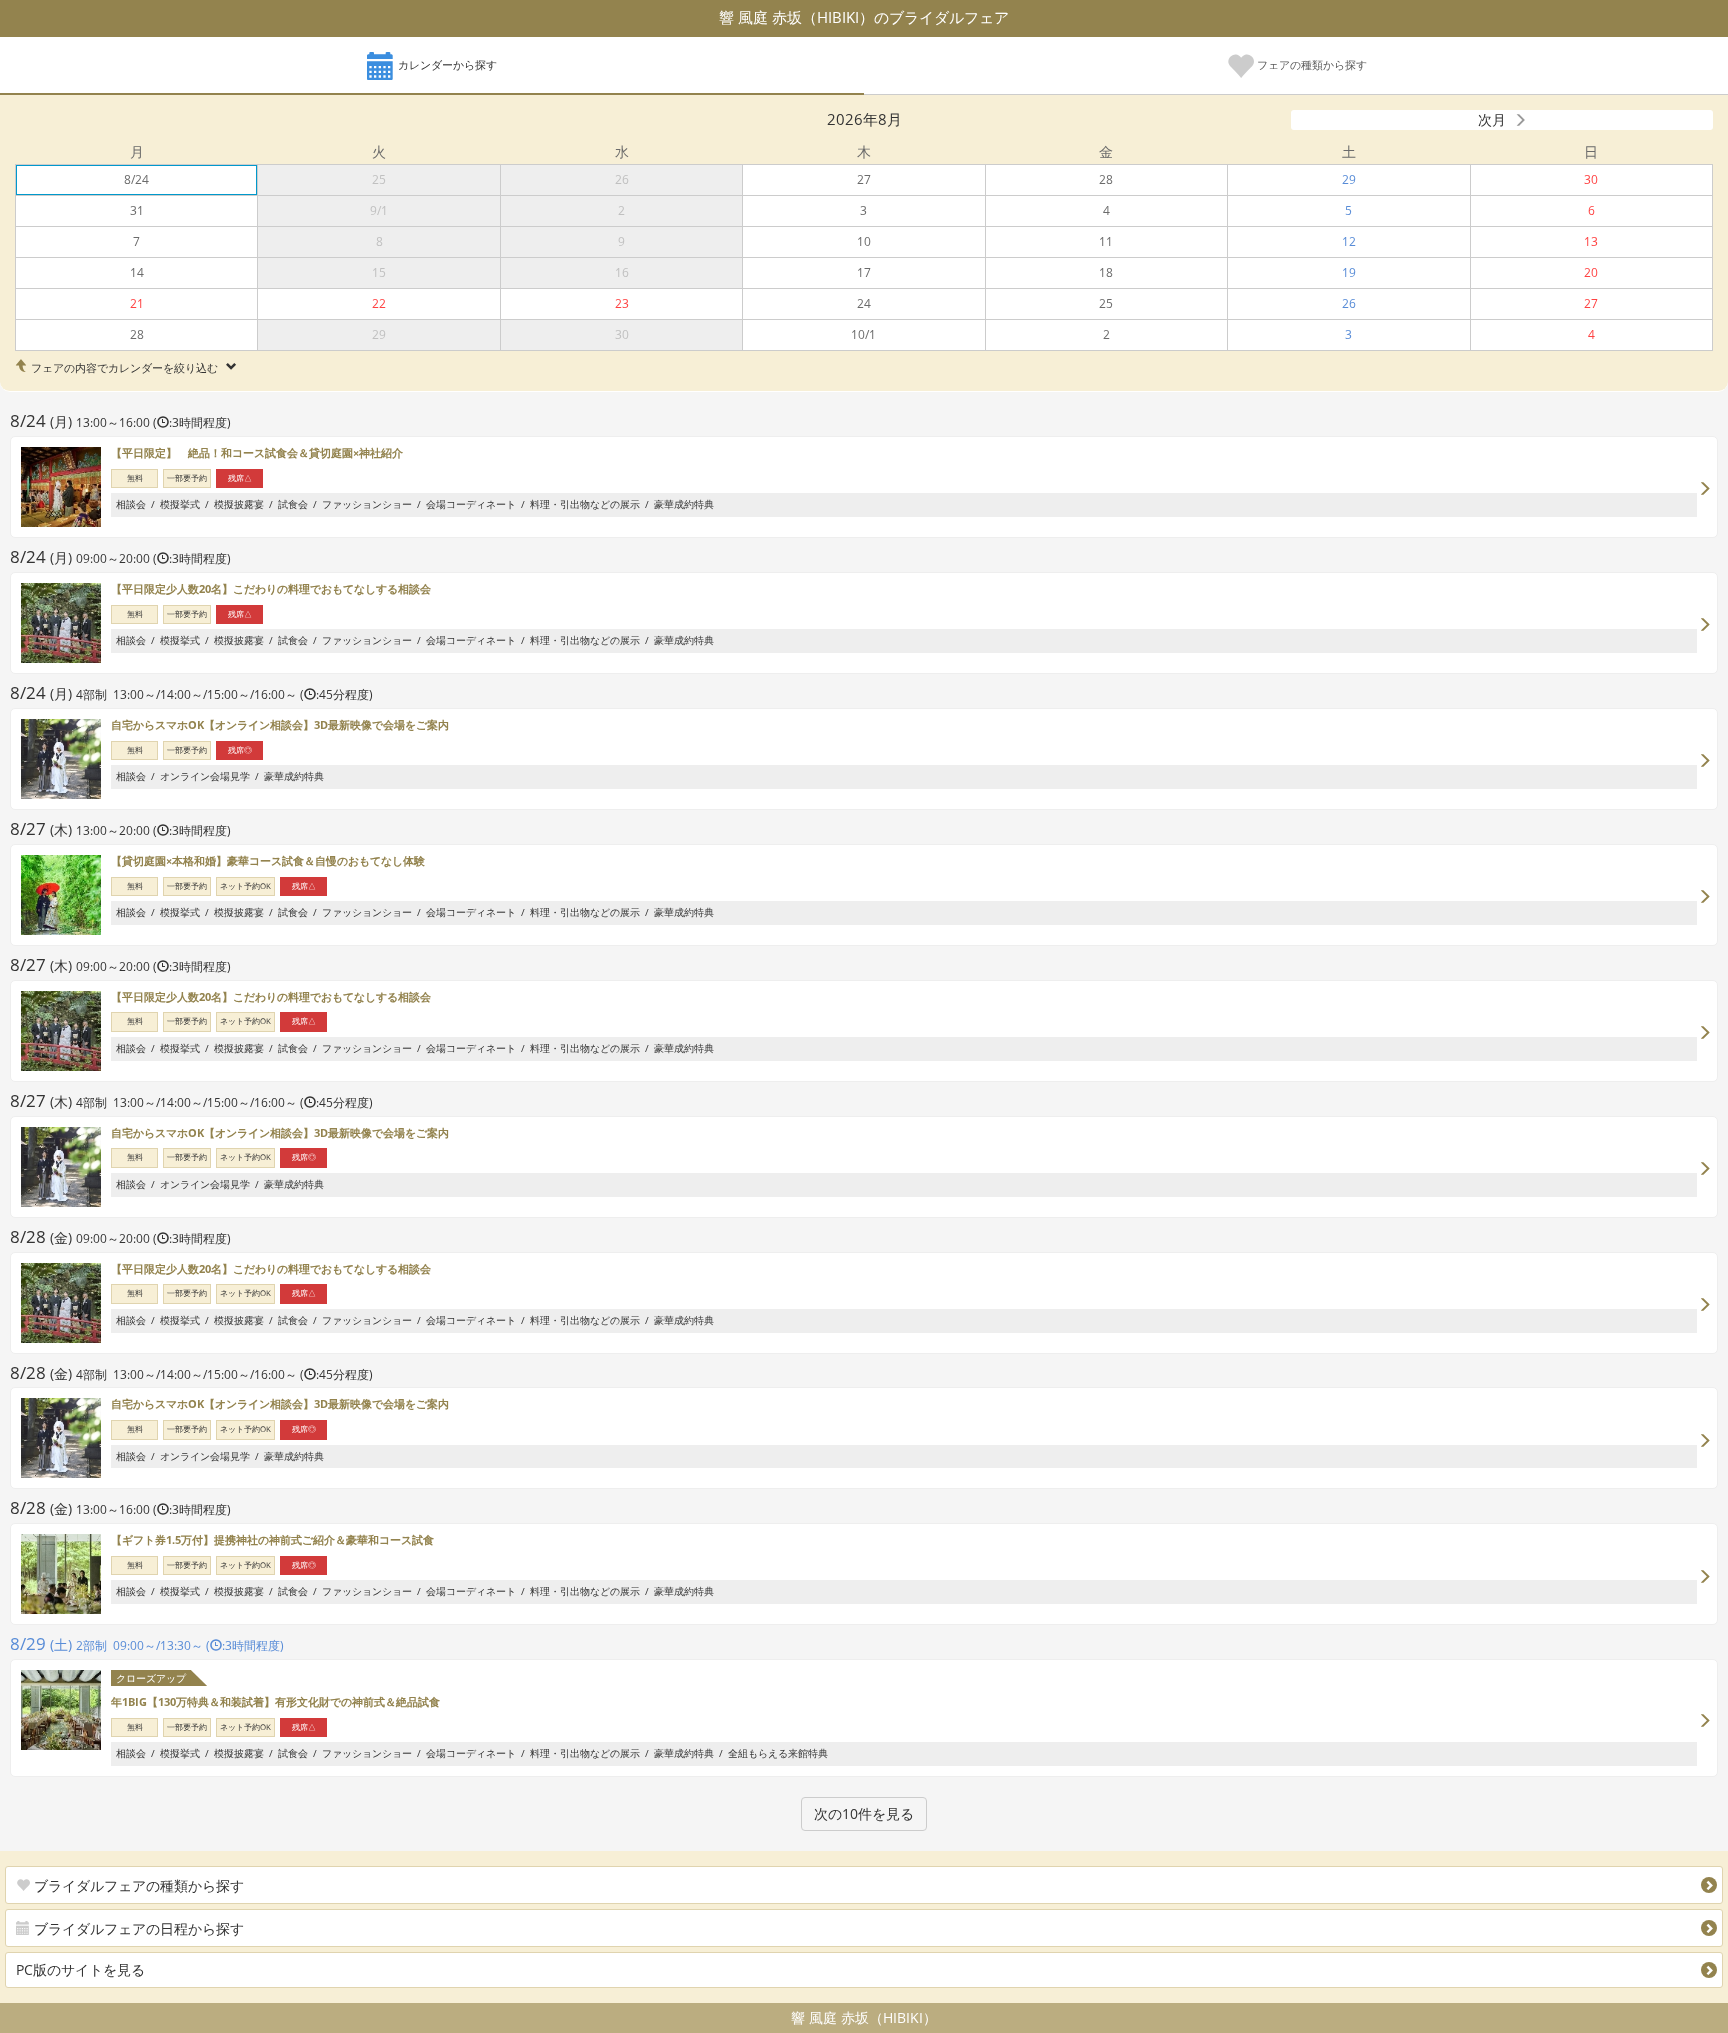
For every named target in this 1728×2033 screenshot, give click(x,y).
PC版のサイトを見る (80, 1969)
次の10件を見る (864, 1813)
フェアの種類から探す (1310, 64)
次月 (1492, 119)
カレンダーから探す (446, 64)
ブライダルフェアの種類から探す (137, 1885)
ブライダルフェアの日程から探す (137, 1928)
